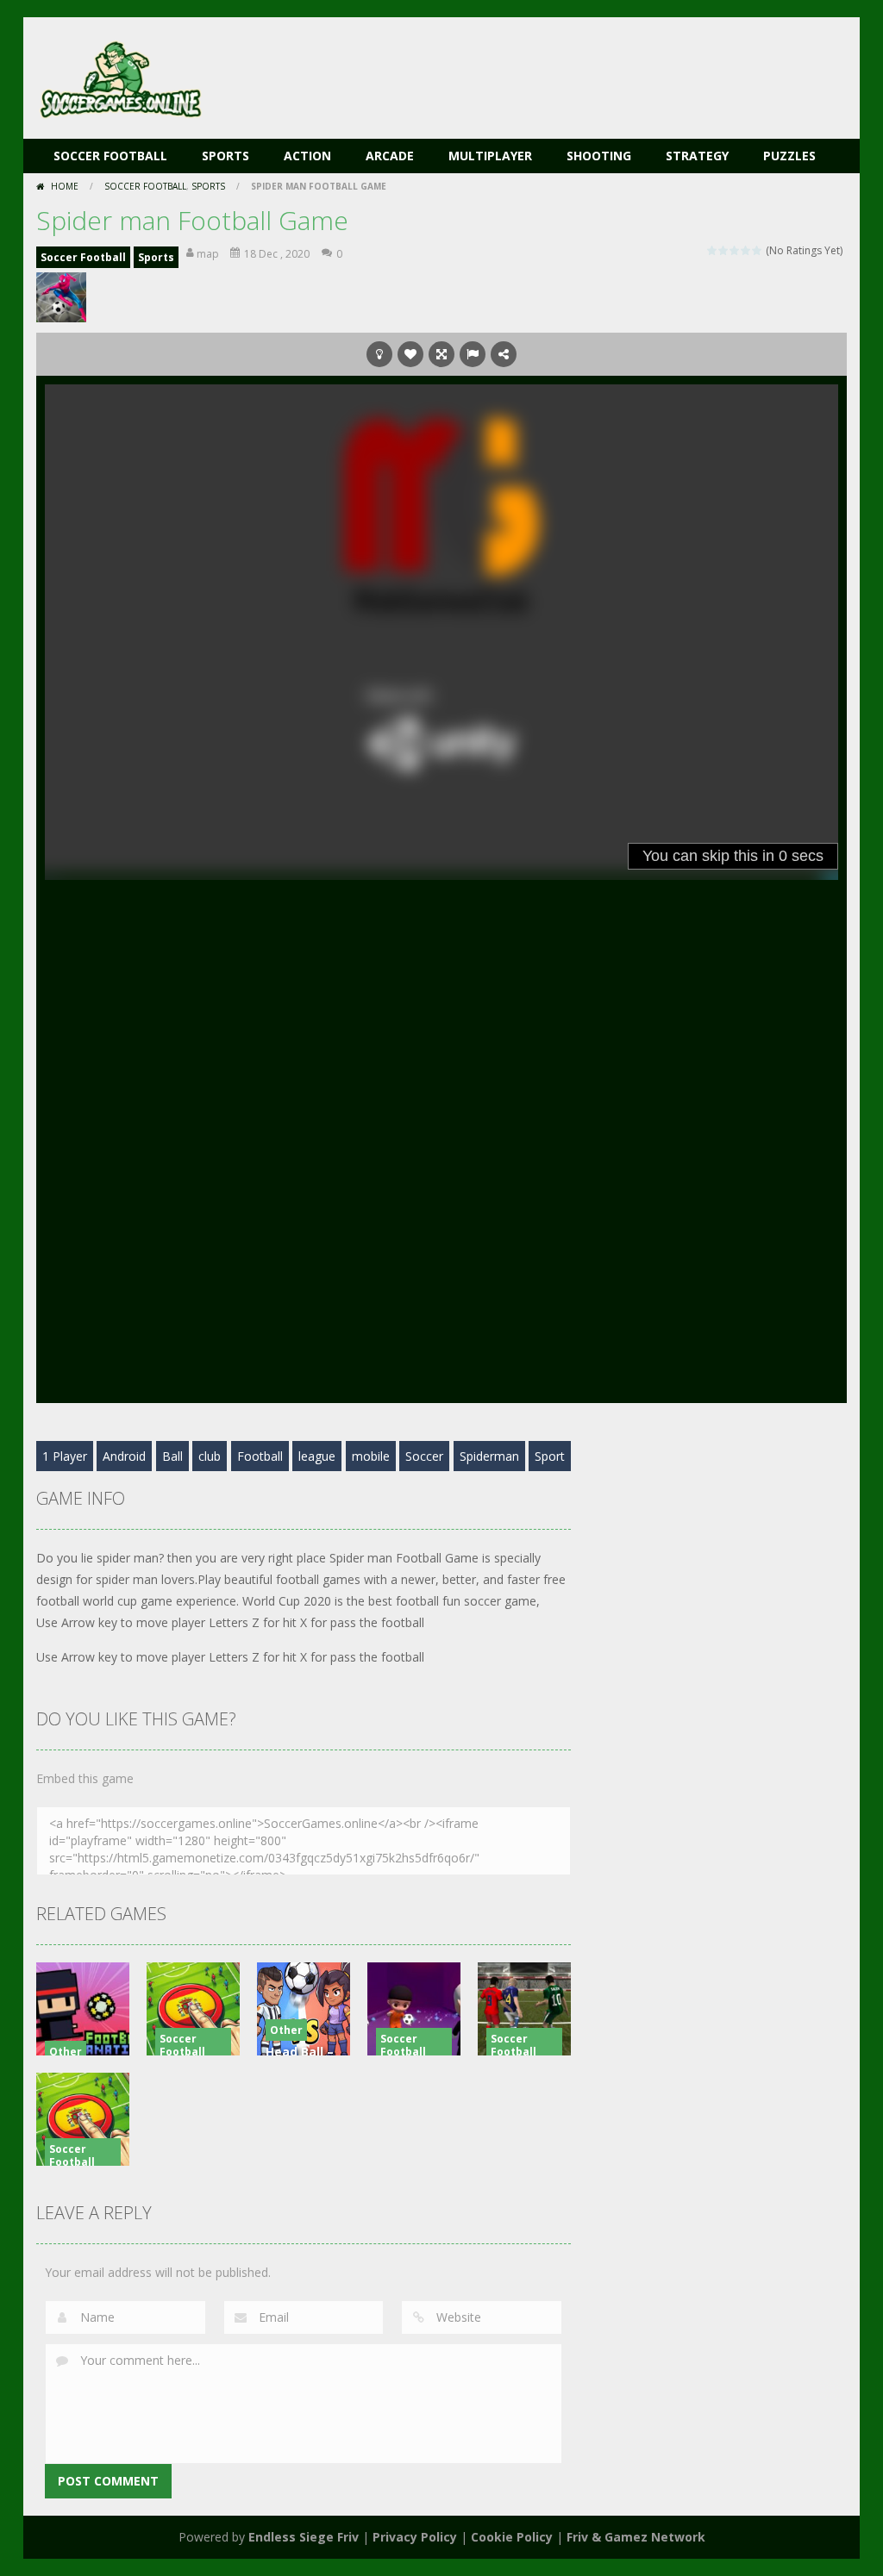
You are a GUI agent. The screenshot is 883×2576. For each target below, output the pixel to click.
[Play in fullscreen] (441, 354)
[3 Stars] (735, 250)
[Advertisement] (533, 69)
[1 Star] (713, 250)
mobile (371, 1456)
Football (260, 1456)
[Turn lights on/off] (379, 354)
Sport (550, 1456)
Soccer (424, 1456)
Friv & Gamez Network (636, 2537)
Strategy (697, 156)
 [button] (473, 354)
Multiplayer (490, 156)
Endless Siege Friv (304, 2537)
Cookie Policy (512, 2537)
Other (66, 2052)
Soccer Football (110, 156)
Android (124, 1456)
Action (307, 156)
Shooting (599, 156)
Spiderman (489, 1456)
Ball (172, 1456)
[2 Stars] (724, 250)
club (210, 1456)
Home (65, 186)
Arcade (390, 156)
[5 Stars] (758, 250)
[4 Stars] (746, 250)
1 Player (65, 1456)
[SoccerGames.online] (122, 76)
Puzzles (789, 156)
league (317, 1456)
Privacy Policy (415, 2537)
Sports (225, 156)
